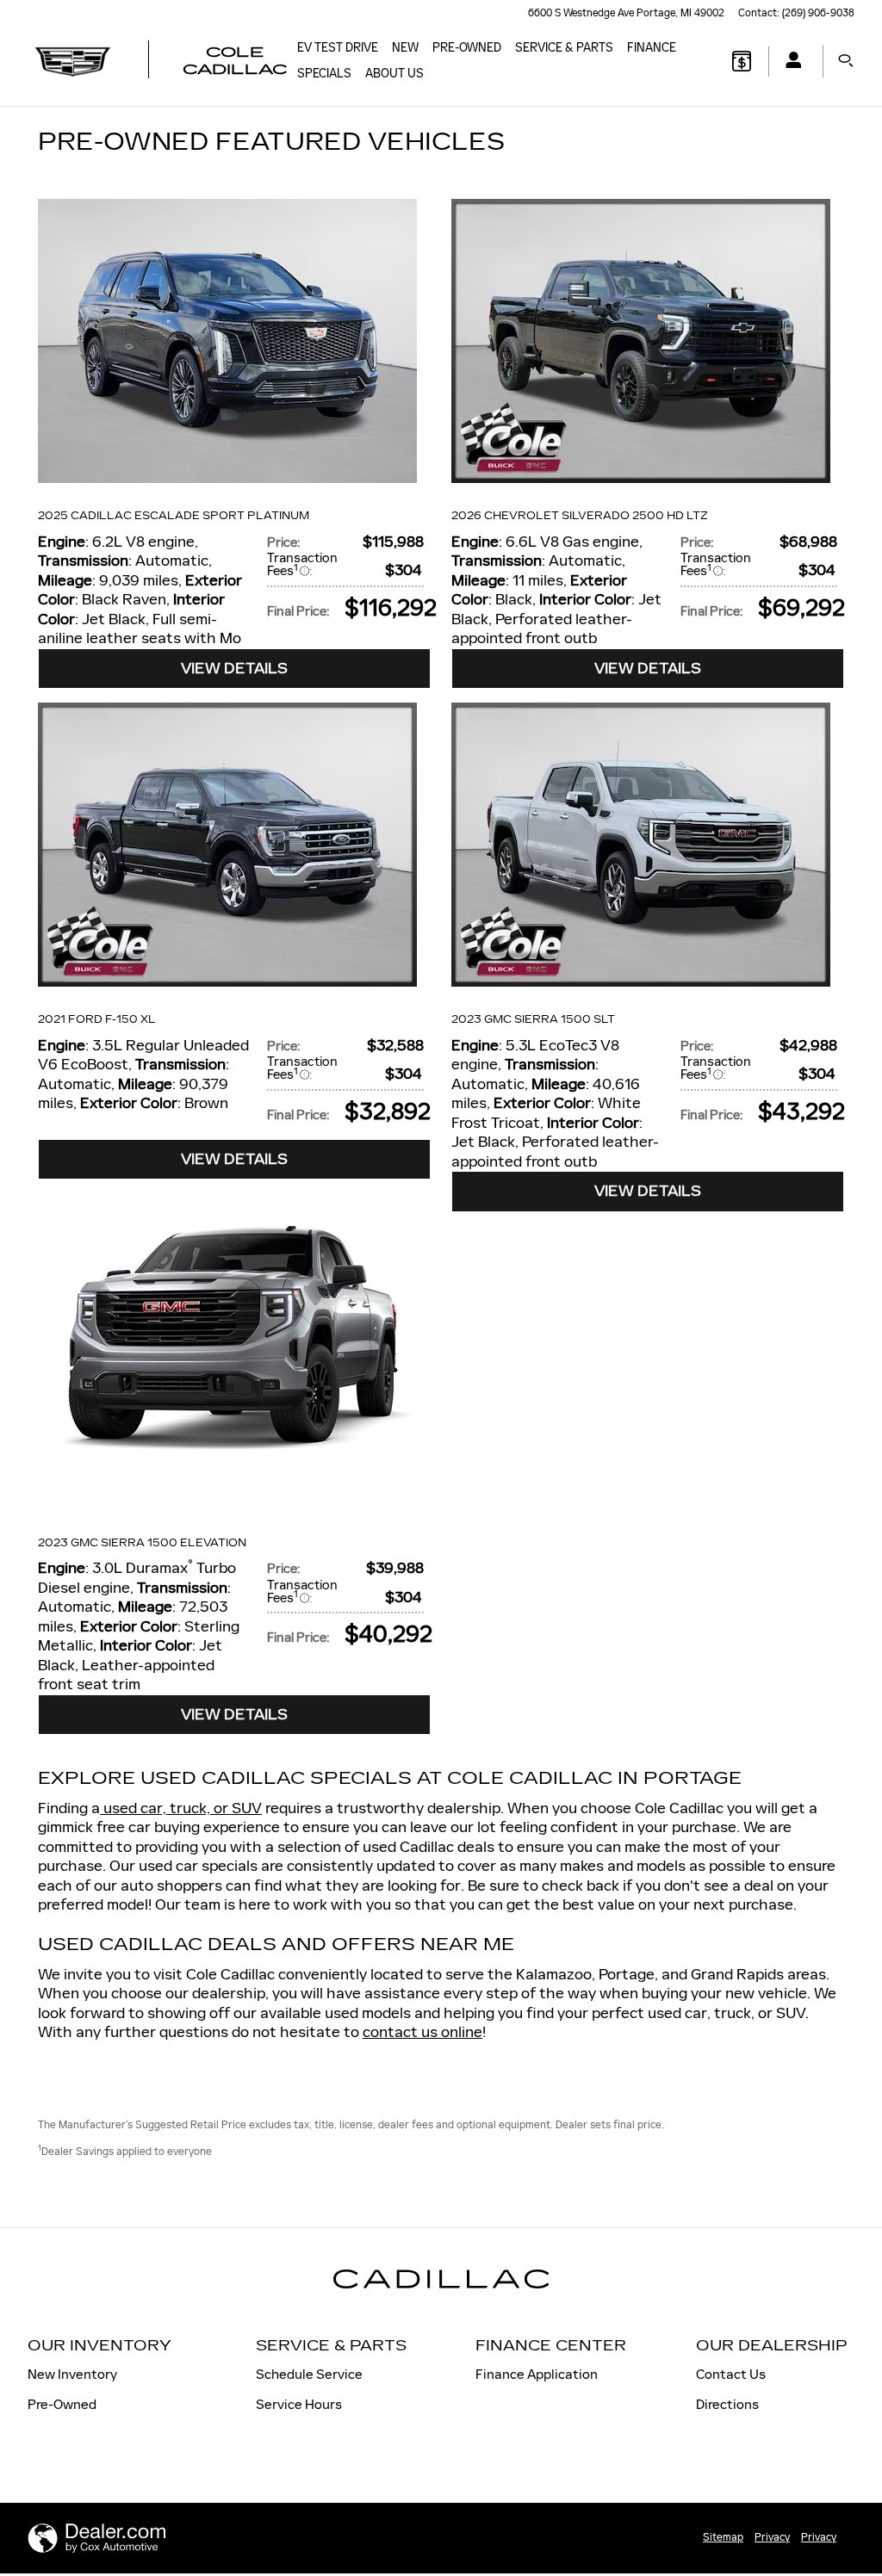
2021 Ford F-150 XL (97, 1019)
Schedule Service (309, 2374)
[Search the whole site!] (846, 61)
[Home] (73, 61)
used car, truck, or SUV (181, 1808)
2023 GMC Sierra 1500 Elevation (142, 1543)
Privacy (772, 2537)
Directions (727, 2404)
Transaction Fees (302, 564)
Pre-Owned (467, 48)
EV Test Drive (338, 48)
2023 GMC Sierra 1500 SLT (533, 1019)
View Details (234, 669)
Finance (652, 48)
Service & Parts (564, 48)
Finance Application (537, 2374)
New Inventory (72, 2374)
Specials (324, 74)
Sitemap (723, 2537)
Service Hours (299, 2404)
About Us (394, 74)
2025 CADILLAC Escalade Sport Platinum (174, 516)
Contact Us (731, 2374)
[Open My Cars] (789, 62)
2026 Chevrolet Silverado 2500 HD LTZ (580, 516)
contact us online (422, 2032)
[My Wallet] (742, 61)
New (405, 48)
